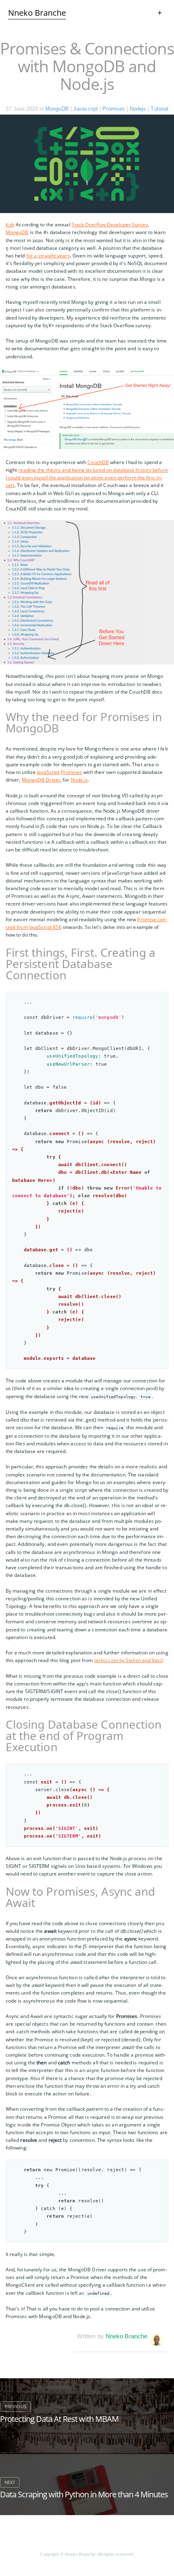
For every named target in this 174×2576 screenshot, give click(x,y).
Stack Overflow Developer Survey (110, 225)
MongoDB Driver (41, 780)
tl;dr (10, 225)
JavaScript (48, 772)
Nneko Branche (126, 2336)
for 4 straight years (48, 256)
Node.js (80, 780)
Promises (114, 109)
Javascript (86, 109)
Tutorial (159, 109)
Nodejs (138, 109)
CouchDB (98, 462)
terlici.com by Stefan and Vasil (128, 1660)
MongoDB (57, 109)
